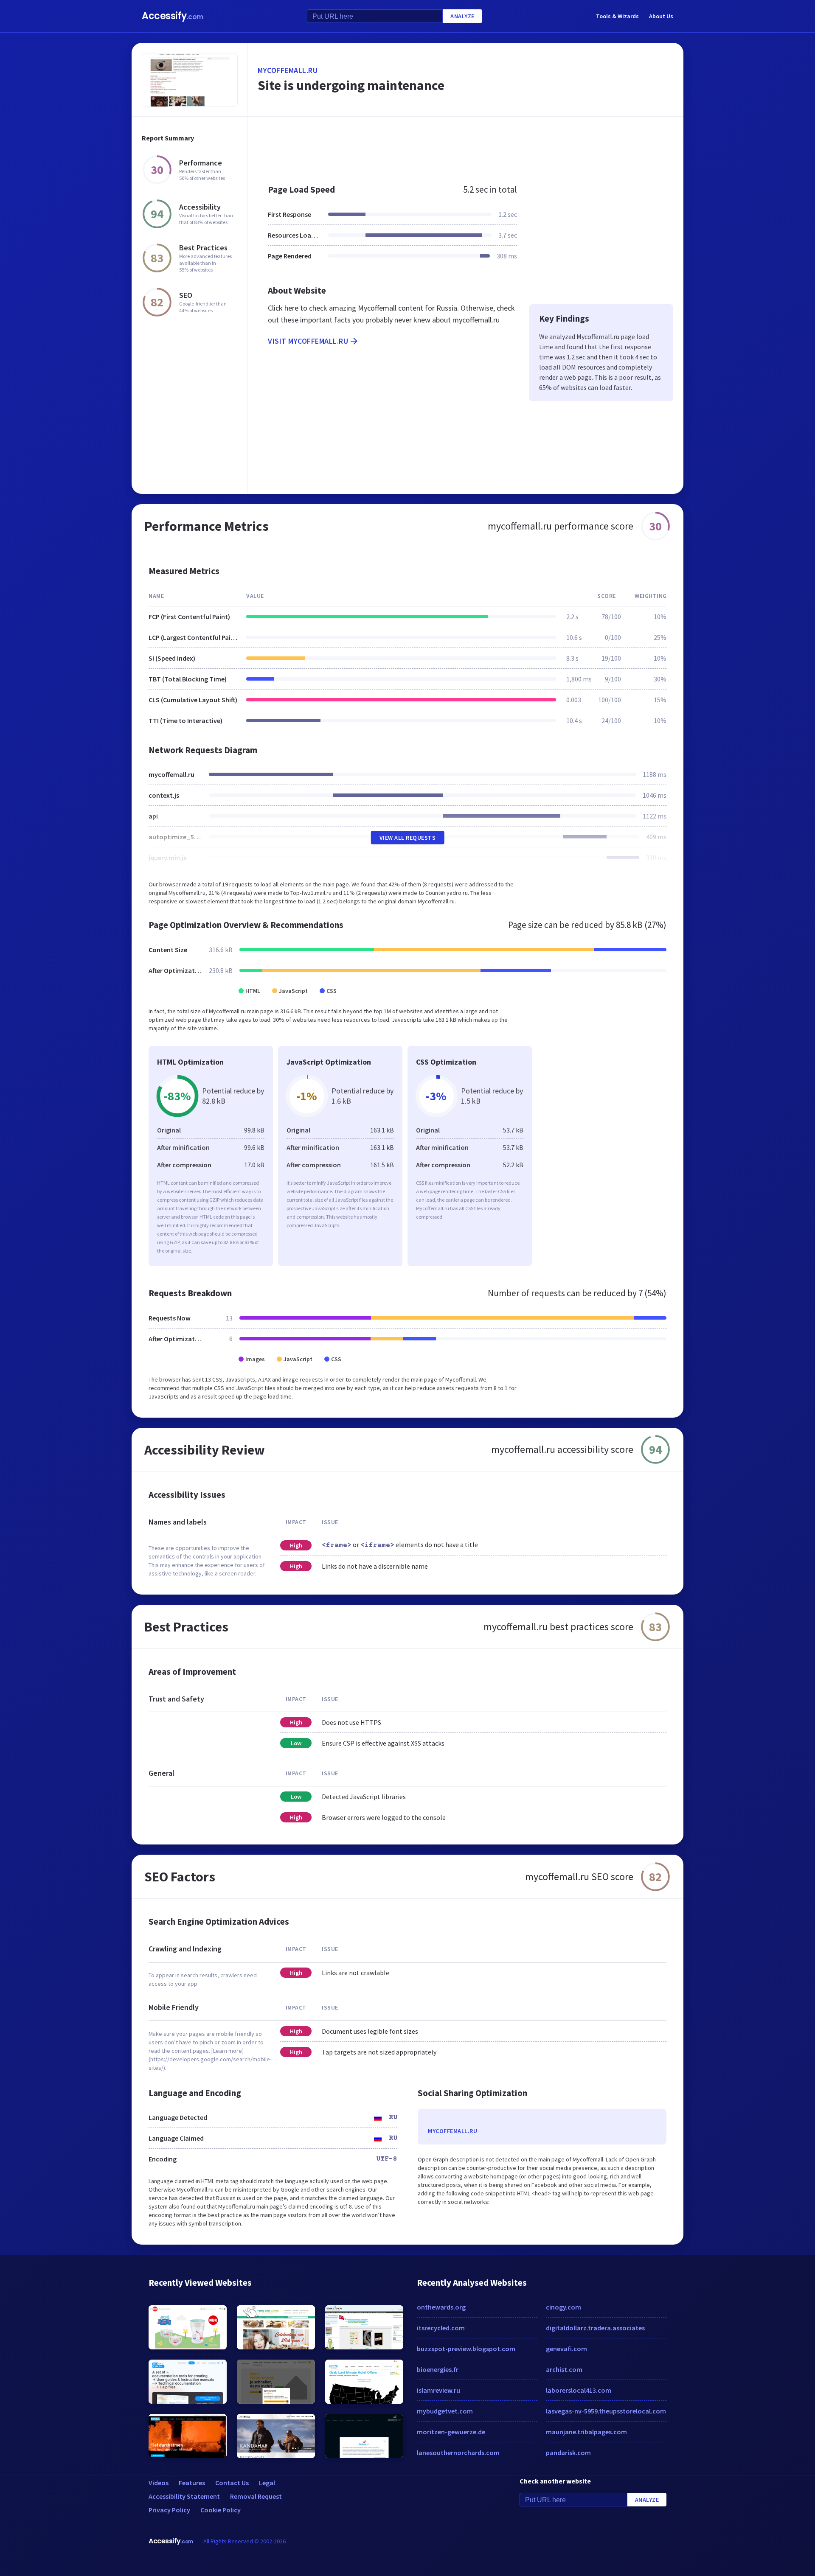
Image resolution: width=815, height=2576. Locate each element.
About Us (661, 16)
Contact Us (232, 2483)
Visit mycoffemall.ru (308, 341)
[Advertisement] (465, 146)
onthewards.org (441, 2307)
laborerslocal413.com (579, 2390)
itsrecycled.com (441, 2328)
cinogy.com (563, 2307)
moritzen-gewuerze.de (451, 2432)
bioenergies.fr (438, 2369)
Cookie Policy (221, 2510)
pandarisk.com (568, 2453)
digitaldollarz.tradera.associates (595, 2328)
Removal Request (256, 2496)
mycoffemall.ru (288, 70)
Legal (267, 2483)
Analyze (462, 16)
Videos (159, 2483)
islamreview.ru (438, 2390)
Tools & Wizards (617, 16)
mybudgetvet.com (445, 2411)
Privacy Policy (169, 2510)
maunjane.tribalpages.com (586, 2432)
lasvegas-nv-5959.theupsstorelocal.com (606, 2411)
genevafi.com (566, 2349)
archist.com (564, 2369)
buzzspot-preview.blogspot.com (466, 2349)
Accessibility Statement (184, 2496)
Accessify (173, 16)
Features (192, 2483)
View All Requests (408, 838)
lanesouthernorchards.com (458, 2453)
